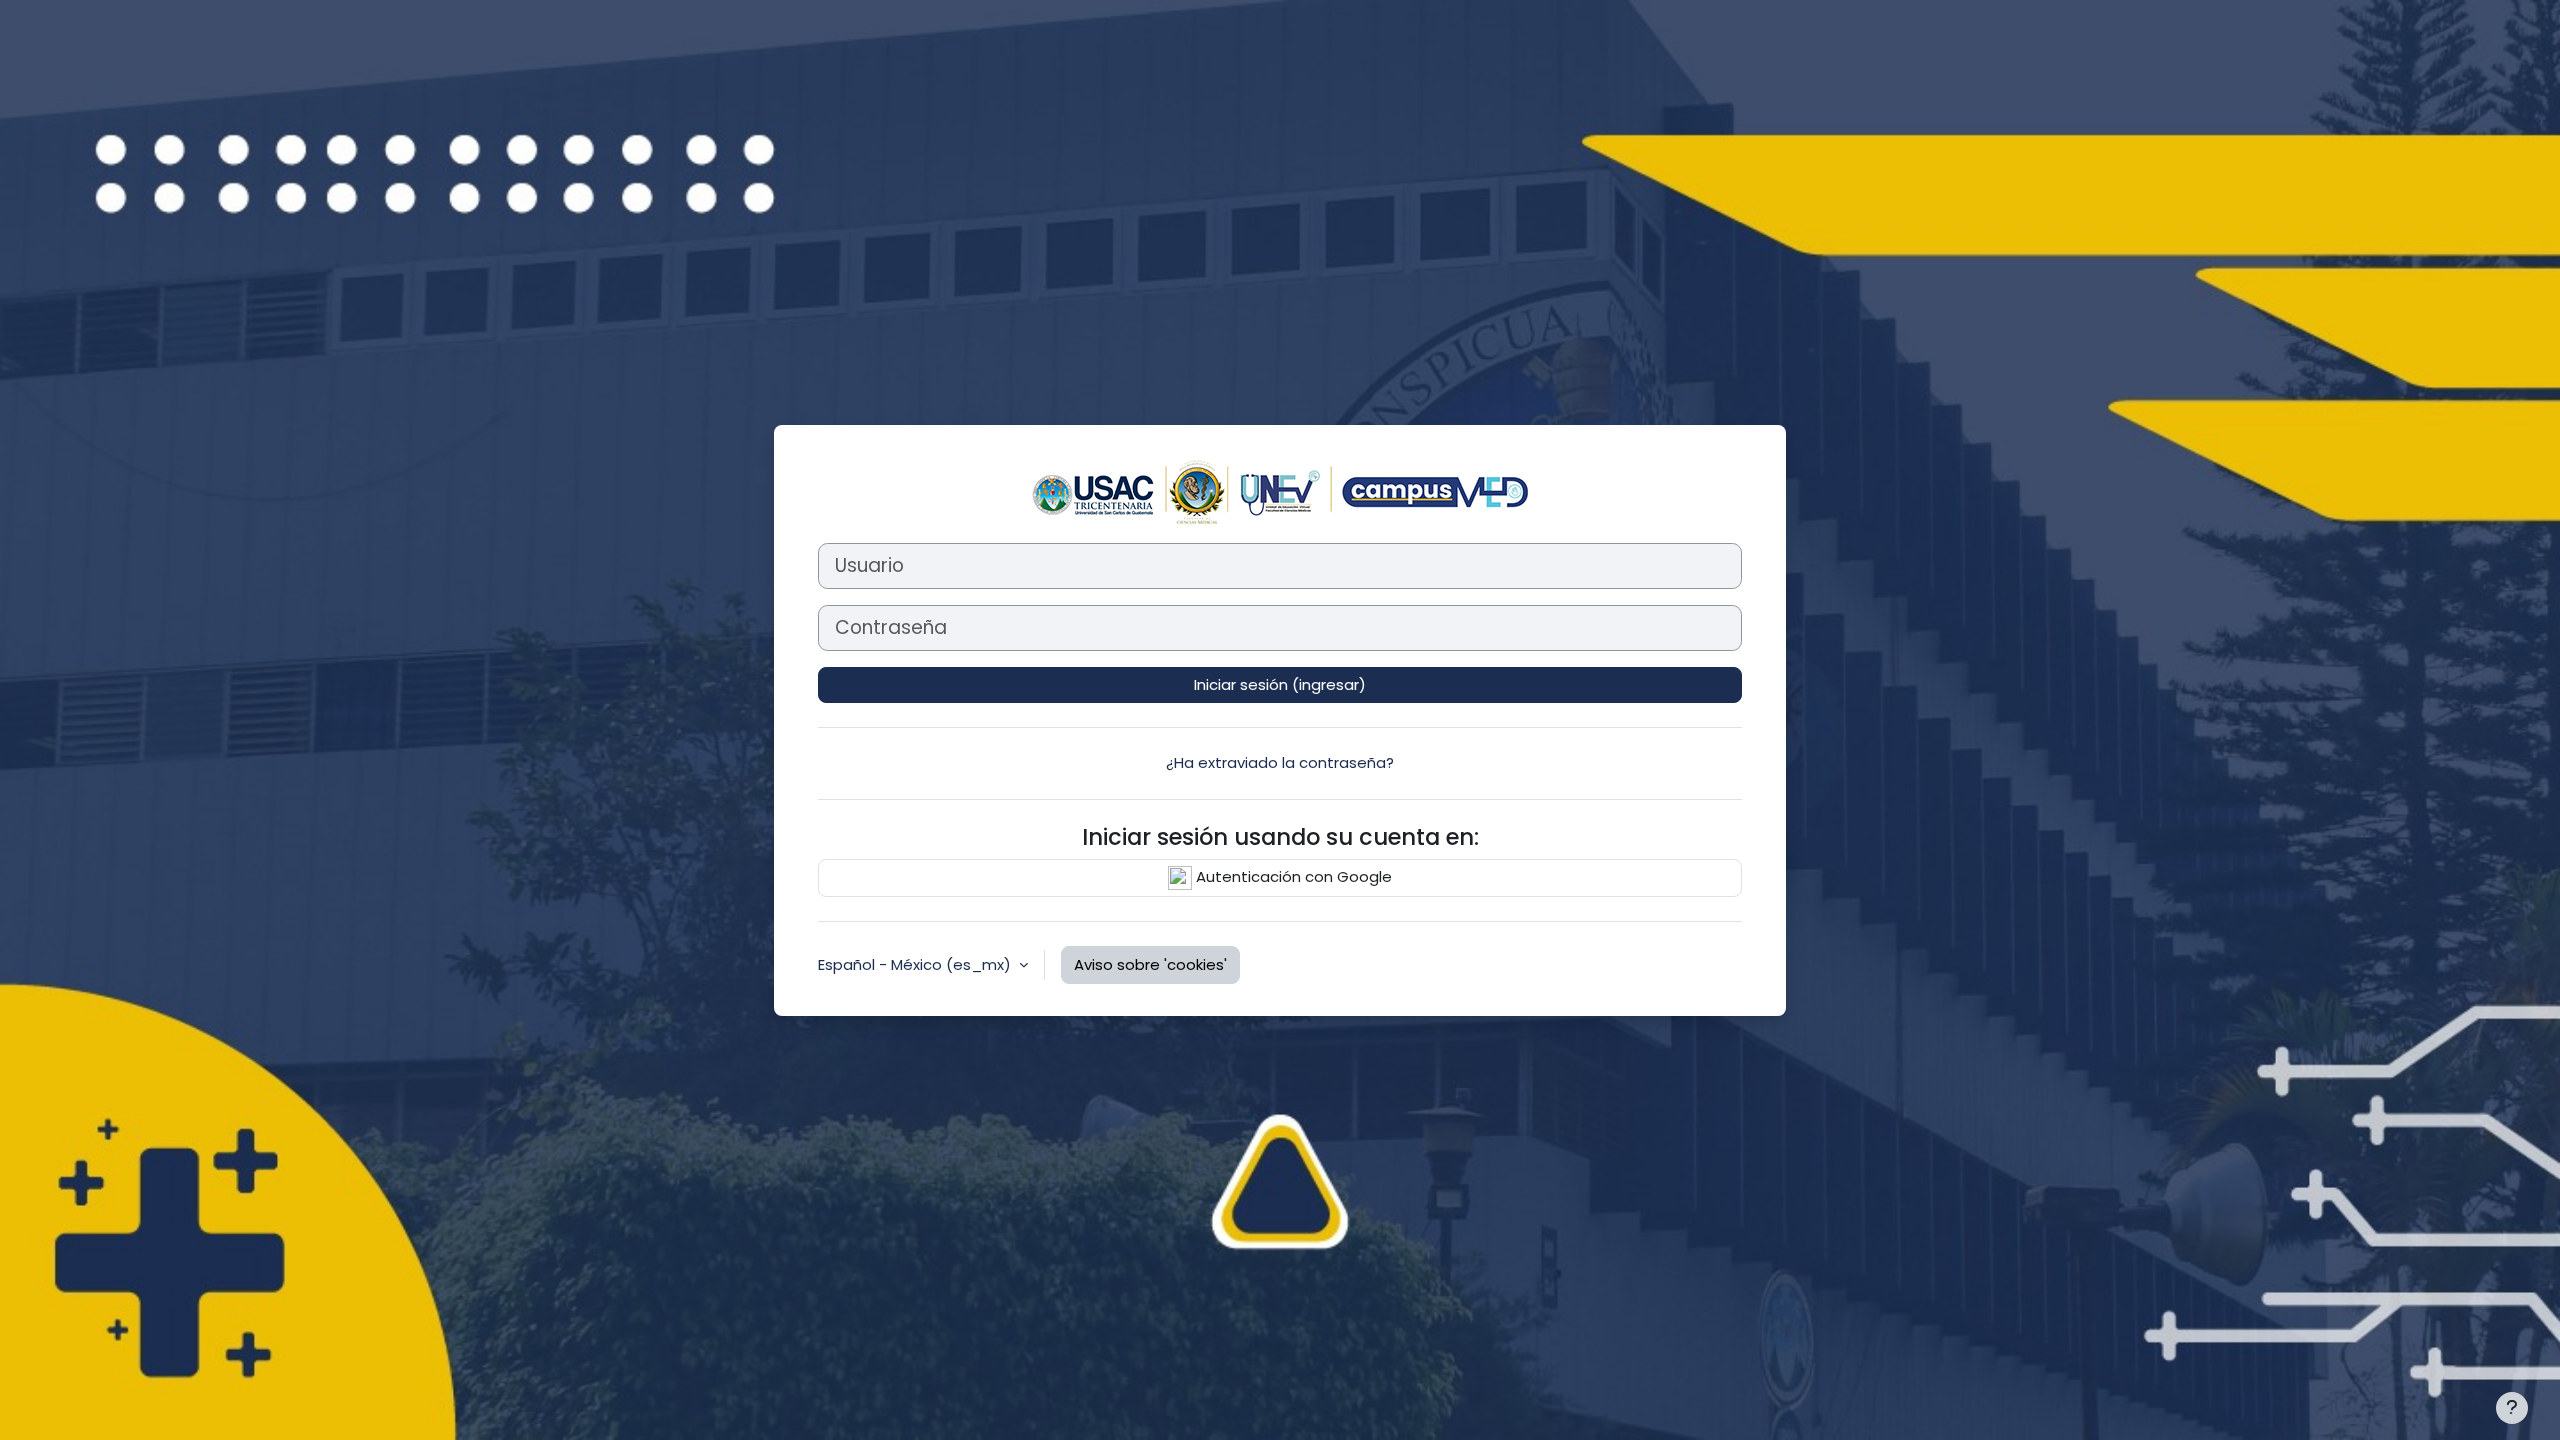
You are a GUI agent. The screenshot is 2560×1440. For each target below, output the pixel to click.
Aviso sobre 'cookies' (1150, 964)
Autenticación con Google (1292, 876)
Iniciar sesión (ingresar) (1280, 684)
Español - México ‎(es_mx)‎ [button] (916, 964)
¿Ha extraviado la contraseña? (1280, 762)
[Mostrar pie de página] (2512, 1408)
